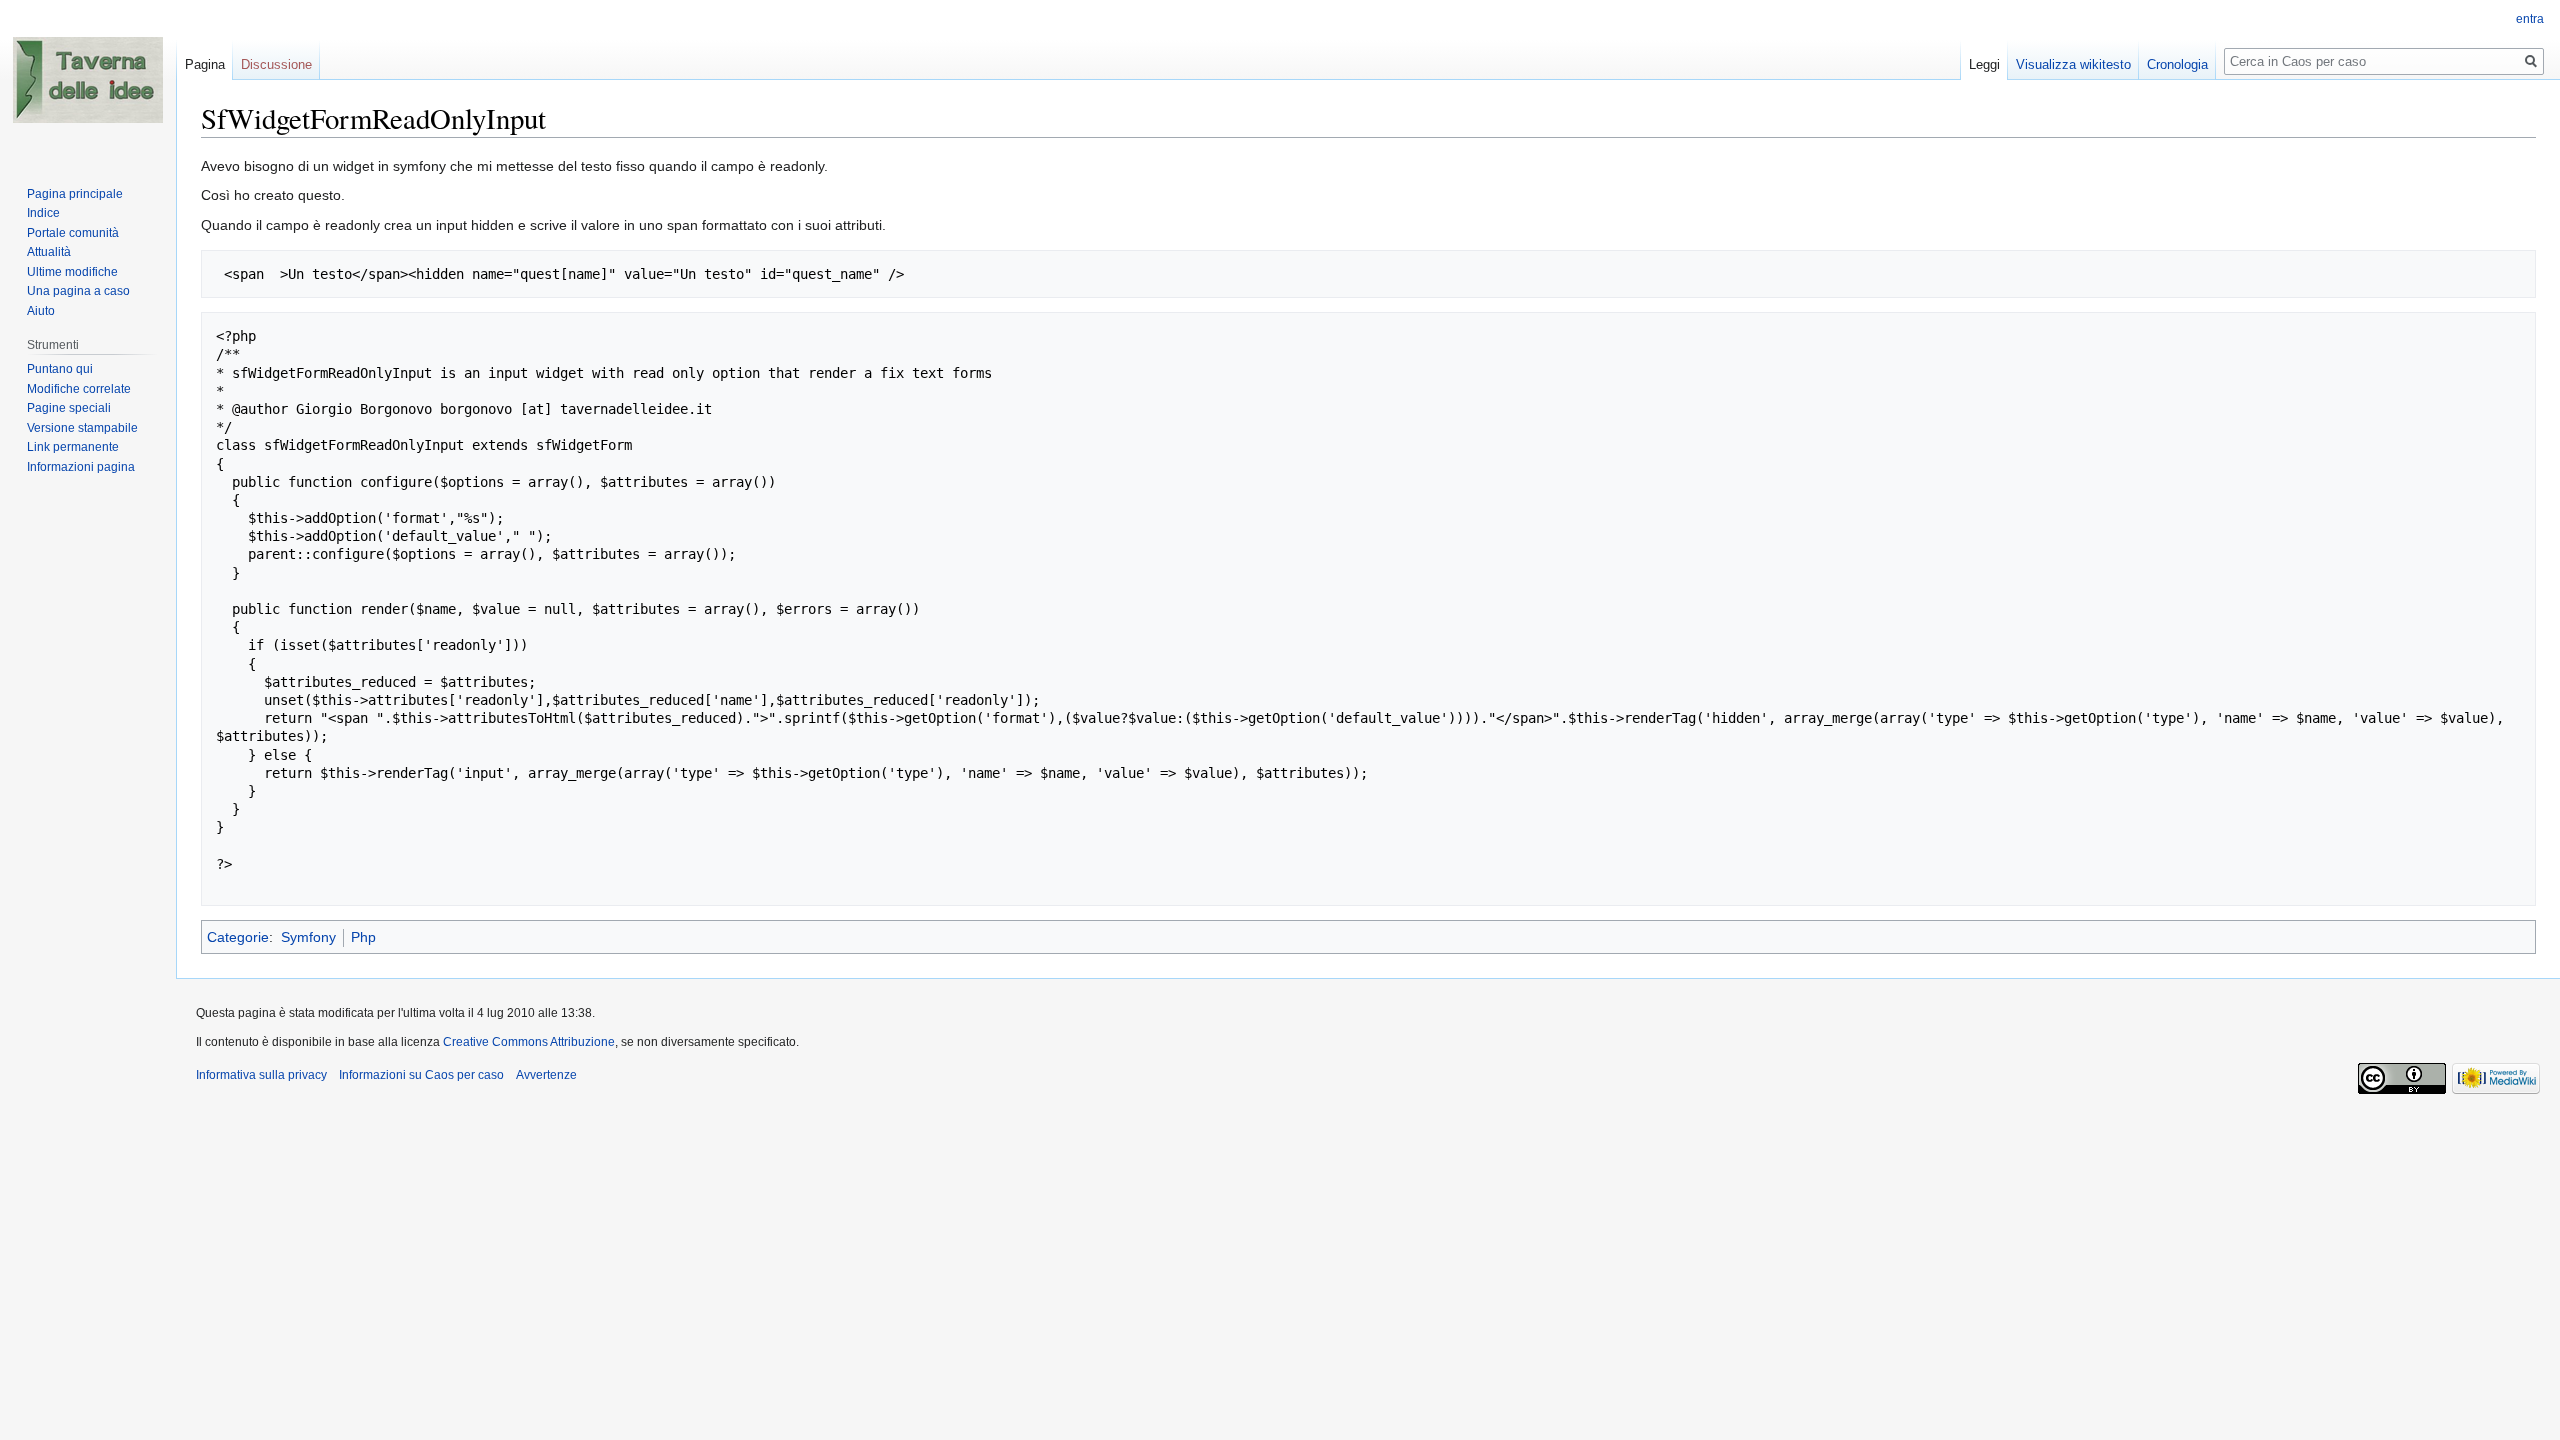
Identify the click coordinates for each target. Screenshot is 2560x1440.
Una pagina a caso (78, 291)
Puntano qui (60, 369)
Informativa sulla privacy (261, 1075)
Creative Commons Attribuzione (529, 1042)
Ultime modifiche (72, 272)
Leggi (1984, 64)
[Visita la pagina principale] (88, 80)
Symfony (308, 937)
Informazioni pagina (81, 467)
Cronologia (2177, 64)
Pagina (205, 64)
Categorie (238, 937)
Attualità (49, 252)
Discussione (276, 64)
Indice (43, 213)
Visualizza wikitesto (2073, 64)
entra (2530, 19)
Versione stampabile (82, 428)
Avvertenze (546, 1075)
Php (363, 937)
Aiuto (41, 311)
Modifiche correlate (79, 389)
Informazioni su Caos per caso (421, 1075)
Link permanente (73, 447)
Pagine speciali (69, 408)
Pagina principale (75, 194)
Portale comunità (73, 233)
